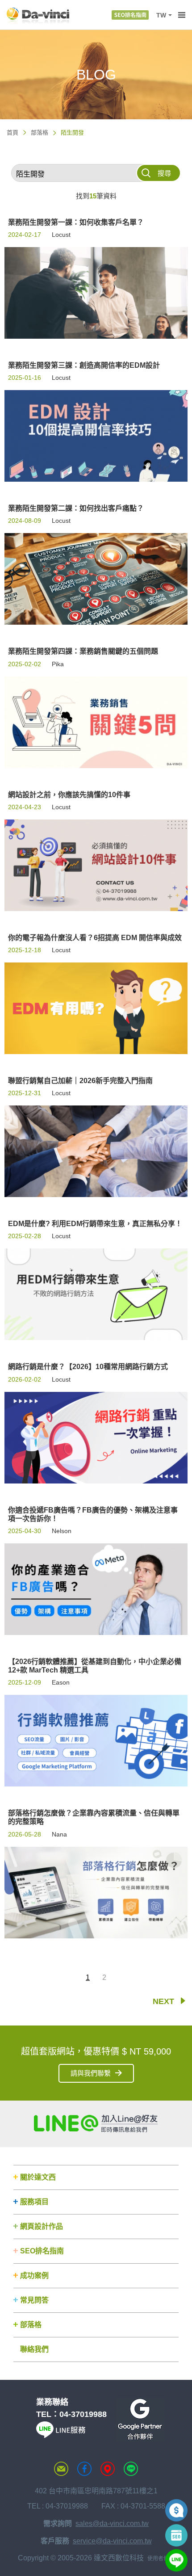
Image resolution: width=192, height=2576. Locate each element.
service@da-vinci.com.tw (112, 2541)
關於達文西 (38, 2177)
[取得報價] (176, 2510)
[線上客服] (176, 2560)
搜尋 (164, 173)
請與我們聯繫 (91, 2073)
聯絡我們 (34, 2349)
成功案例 (34, 2276)
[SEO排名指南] (130, 15)
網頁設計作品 (42, 2226)
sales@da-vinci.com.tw (112, 2523)
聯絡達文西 (61, 2469)
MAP (108, 2469)
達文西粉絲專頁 (84, 2469)
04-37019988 (83, 2414)
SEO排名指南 (42, 2251)
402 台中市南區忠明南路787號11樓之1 (96, 2491)
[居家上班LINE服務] (61, 2435)
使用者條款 (161, 2559)
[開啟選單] (182, 15)
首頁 (13, 132)
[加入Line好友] (96, 2123)
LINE (131, 2469)
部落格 (40, 132)
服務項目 (34, 2202)
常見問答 (34, 2300)
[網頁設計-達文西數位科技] (38, 15)
